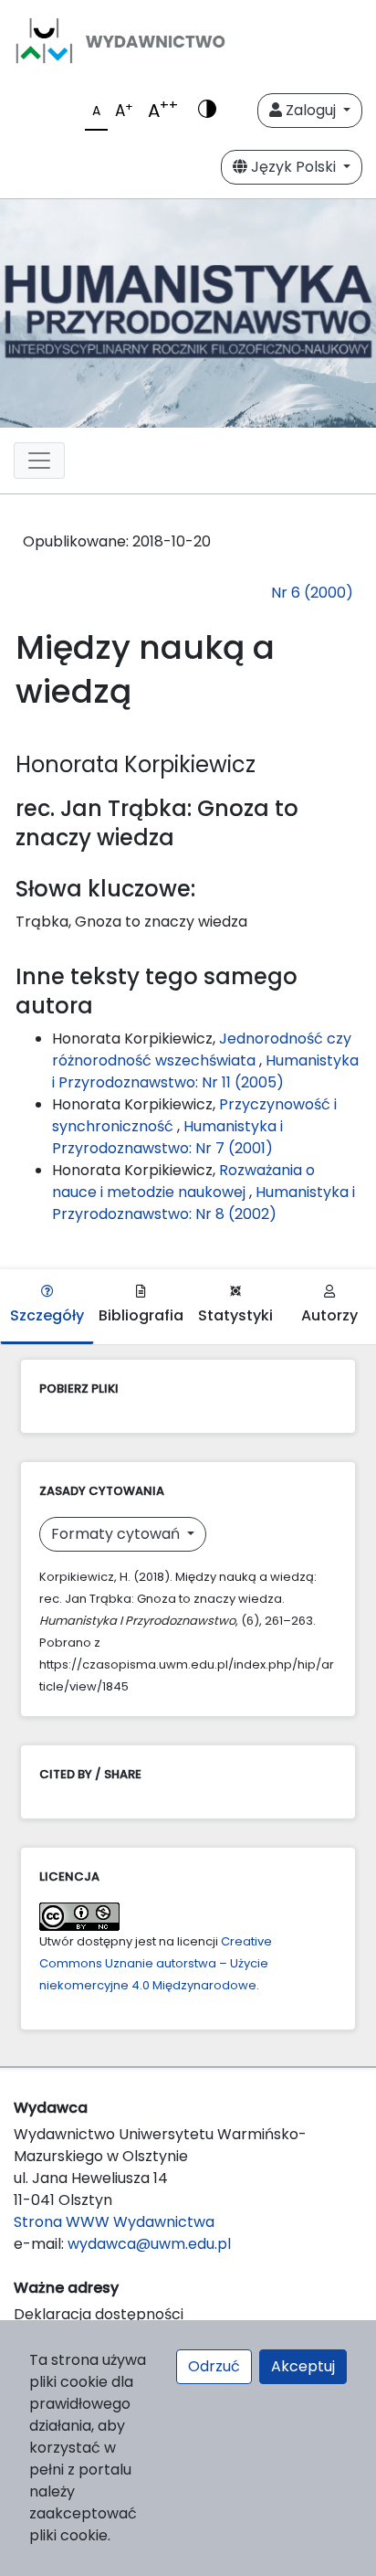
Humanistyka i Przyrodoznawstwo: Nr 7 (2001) (167, 1137)
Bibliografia (141, 1315)
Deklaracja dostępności (99, 2314)
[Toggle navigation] (39, 461)
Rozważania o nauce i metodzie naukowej (183, 1181)
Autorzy (329, 1315)
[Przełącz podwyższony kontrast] (207, 111)
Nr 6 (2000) (312, 593)
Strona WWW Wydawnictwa (114, 2222)
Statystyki (235, 1315)
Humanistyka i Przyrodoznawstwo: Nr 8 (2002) (204, 1203)
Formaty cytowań (117, 1534)
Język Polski (293, 167)
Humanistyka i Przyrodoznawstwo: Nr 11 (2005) (205, 1071)
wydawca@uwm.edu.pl (149, 2244)
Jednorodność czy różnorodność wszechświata (202, 1049)
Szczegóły (47, 1315)
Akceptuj (303, 2366)
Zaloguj (311, 110)
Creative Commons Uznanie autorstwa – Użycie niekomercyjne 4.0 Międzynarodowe (156, 1963)
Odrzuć (214, 2366)
